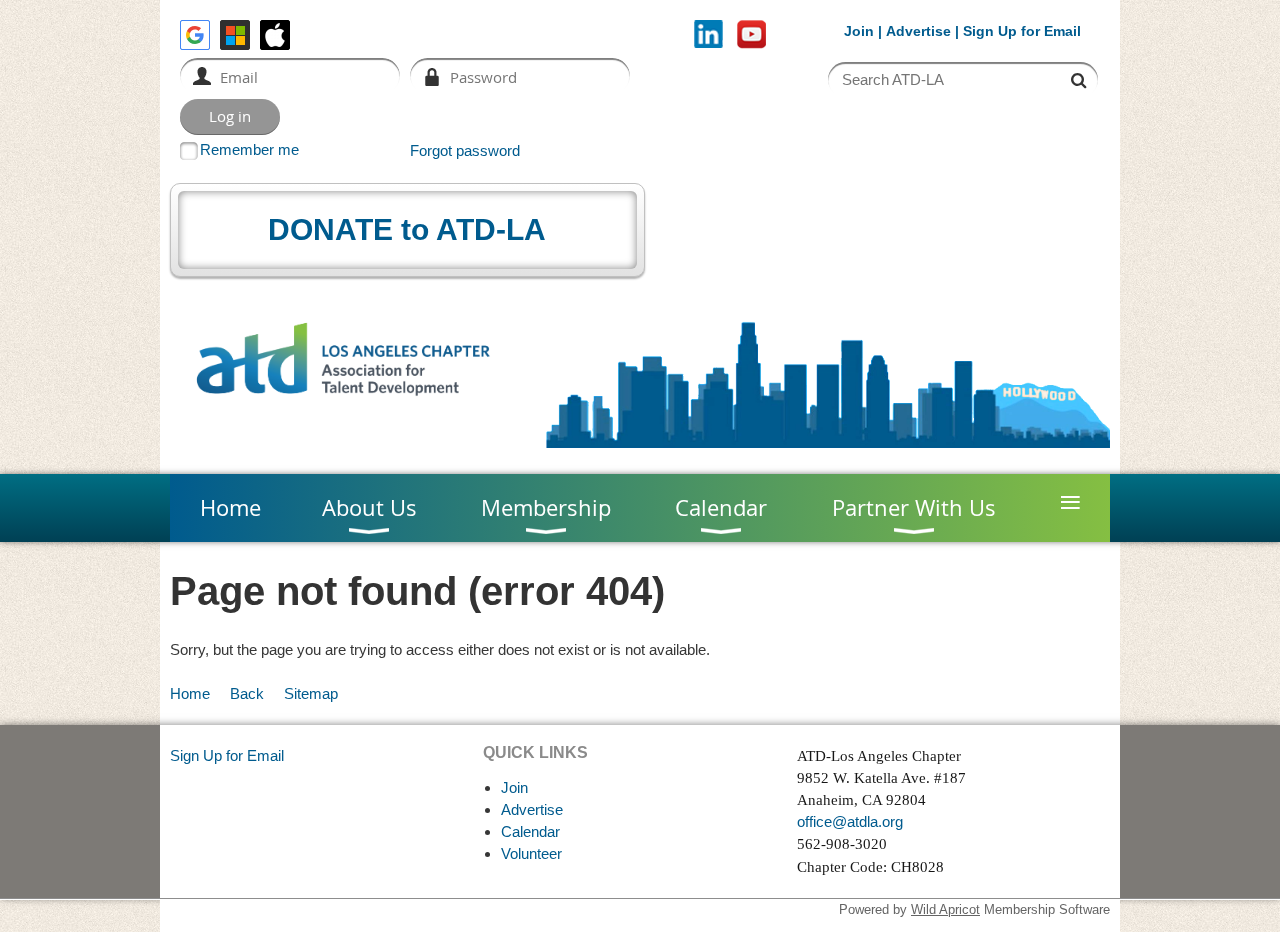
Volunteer (531, 853)
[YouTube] (751, 34)
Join (859, 31)
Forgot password (465, 150)
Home (190, 693)
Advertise (918, 31)
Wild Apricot (945, 909)
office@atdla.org (850, 821)
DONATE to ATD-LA (407, 229)
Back (247, 693)
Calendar (530, 831)
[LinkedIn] (708, 34)
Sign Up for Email (227, 755)
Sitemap (311, 693)
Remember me (249, 149)
